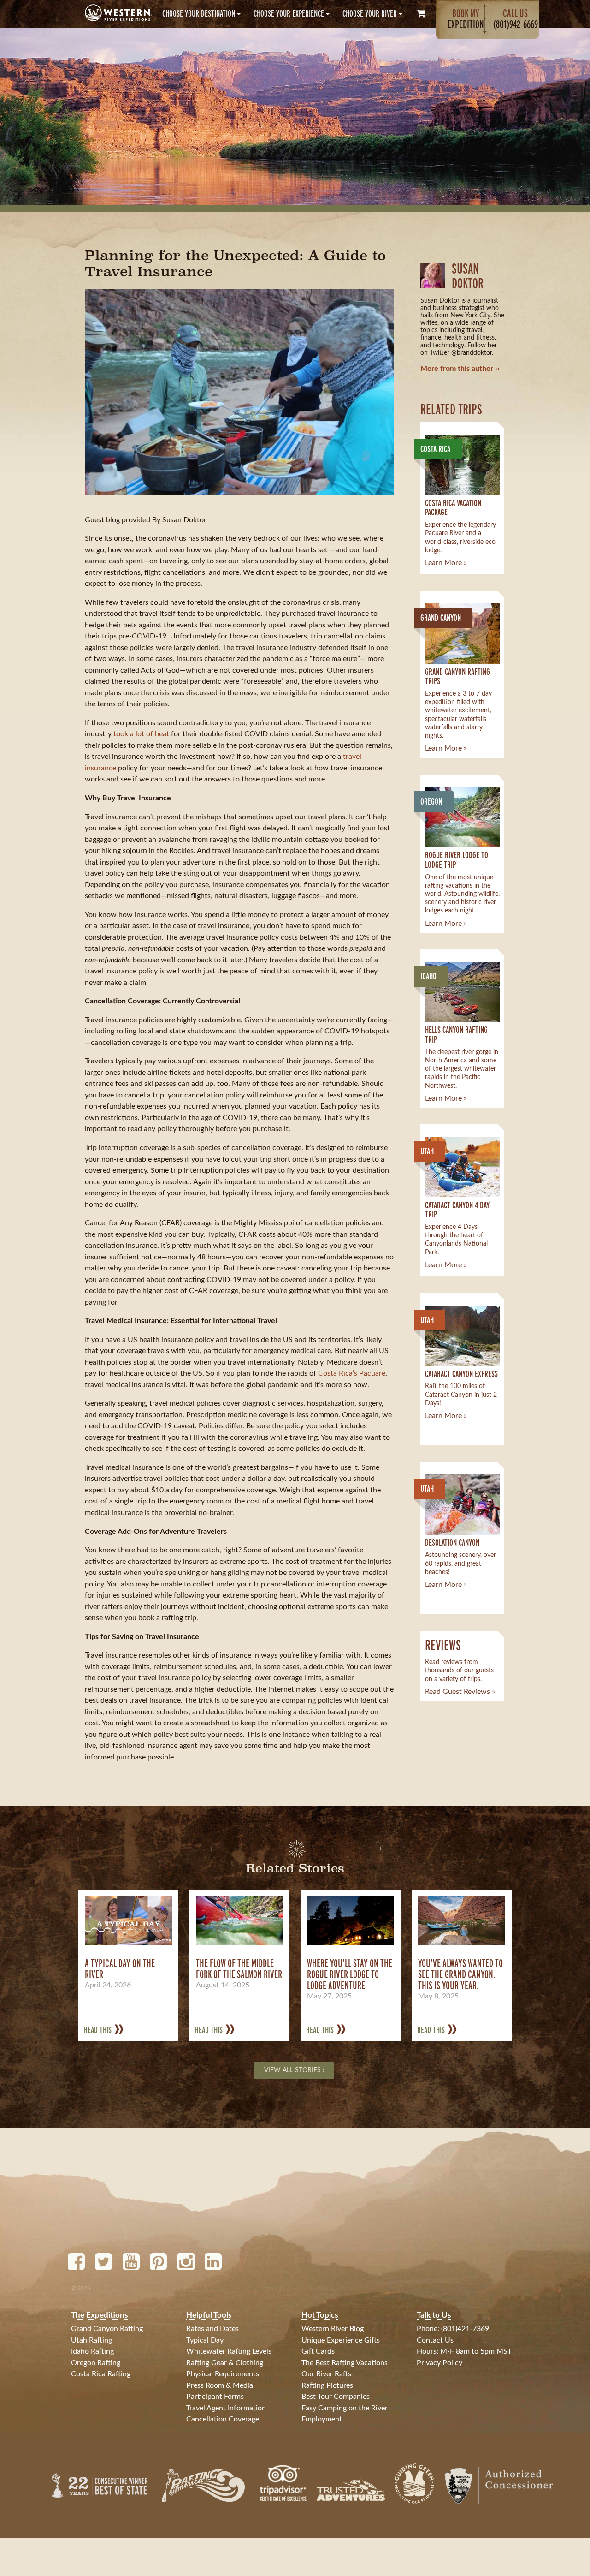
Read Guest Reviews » (460, 1692)
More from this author (457, 369)
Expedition (466, 19)
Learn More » (446, 563)
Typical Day (205, 2340)
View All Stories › (294, 2070)
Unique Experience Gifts (341, 2340)
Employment (322, 2419)
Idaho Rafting (92, 2351)
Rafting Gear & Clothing (225, 2363)
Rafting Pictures (327, 2385)
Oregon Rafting (96, 2363)
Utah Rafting (91, 2340)
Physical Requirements (223, 2374)
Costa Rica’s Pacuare (352, 1373)
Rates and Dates (212, 2329)
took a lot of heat (141, 734)
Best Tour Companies (336, 2397)
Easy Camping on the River (345, 2408)
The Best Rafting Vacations (345, 2363)
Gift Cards (318, 2351)
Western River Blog (333, 2329)
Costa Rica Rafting (101, 2374)
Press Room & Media (220, 2385)
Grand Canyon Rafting (107, 2329)
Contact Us (435, 2340)
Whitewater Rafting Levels (229, 2351)
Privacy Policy (440, 2363)
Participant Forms (215, 2397)
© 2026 (81, 2288)
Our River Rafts (326, 2374)
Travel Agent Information (226, 2408)
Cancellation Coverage (223, 2419)
